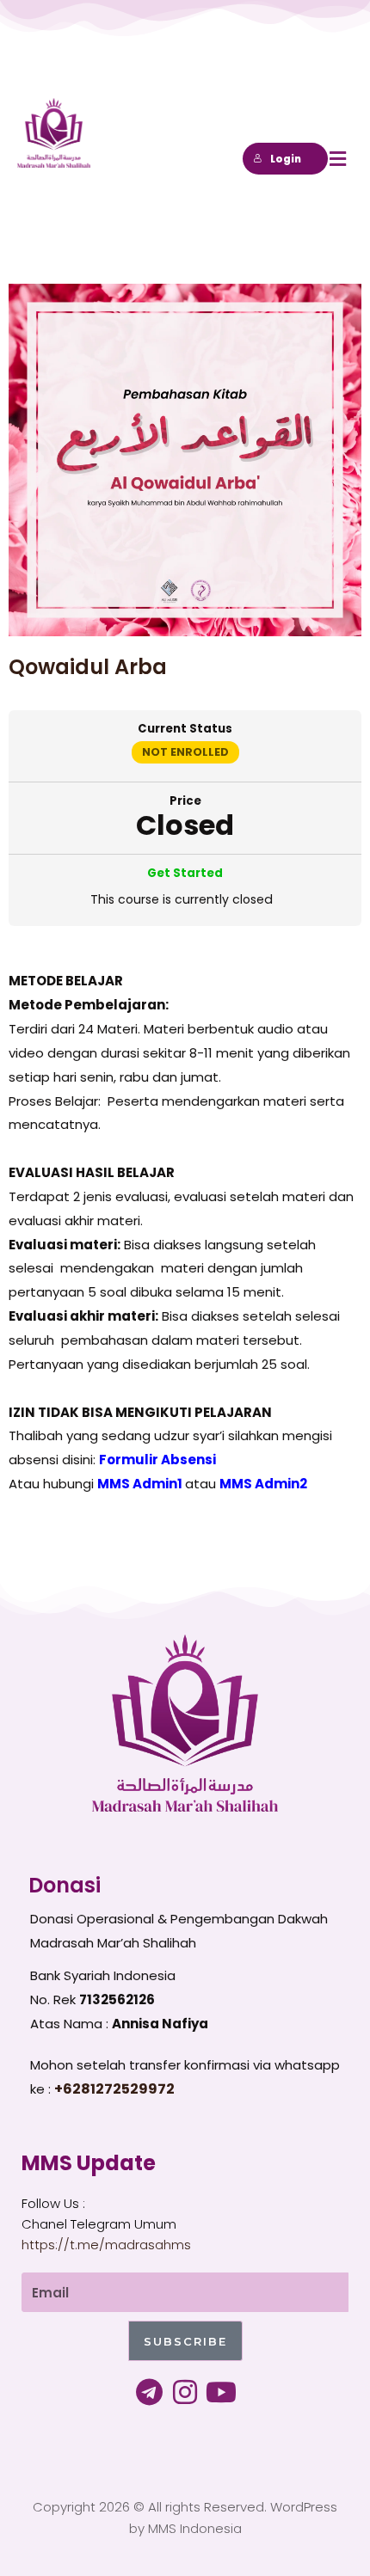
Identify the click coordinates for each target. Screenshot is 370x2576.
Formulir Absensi (157, 1460)
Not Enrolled (185, 752)
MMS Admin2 (263, 1484)
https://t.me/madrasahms (106, 2245)
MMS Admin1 (140, 1484)
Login (286, 159)
